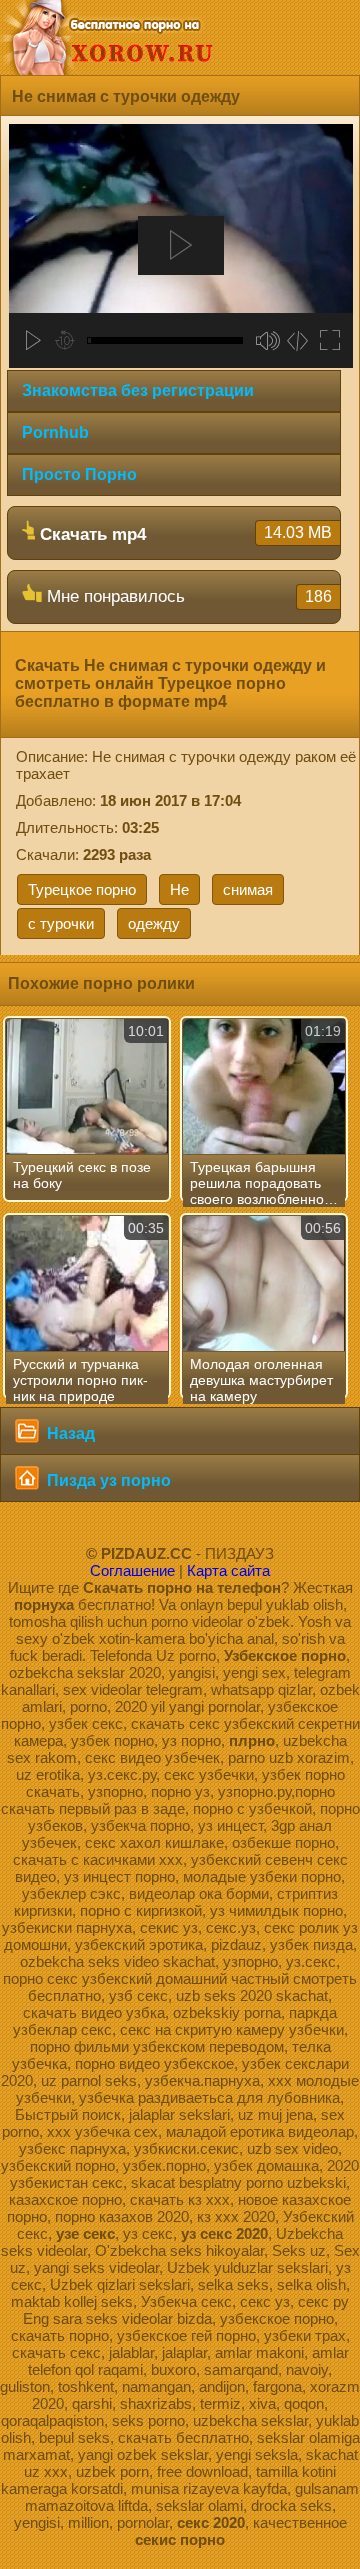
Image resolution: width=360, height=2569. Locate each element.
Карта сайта (228, 1570)
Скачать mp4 (183, 534)
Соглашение (132, 1570)
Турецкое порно (82, 889)
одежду (154, 923)
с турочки (61, 923)
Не (179, 889)
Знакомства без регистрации (138, 390)
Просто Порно (79, 474)
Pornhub (55, 432)
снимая (248, 889)
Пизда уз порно (107, 1480)
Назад (69, 1433)
